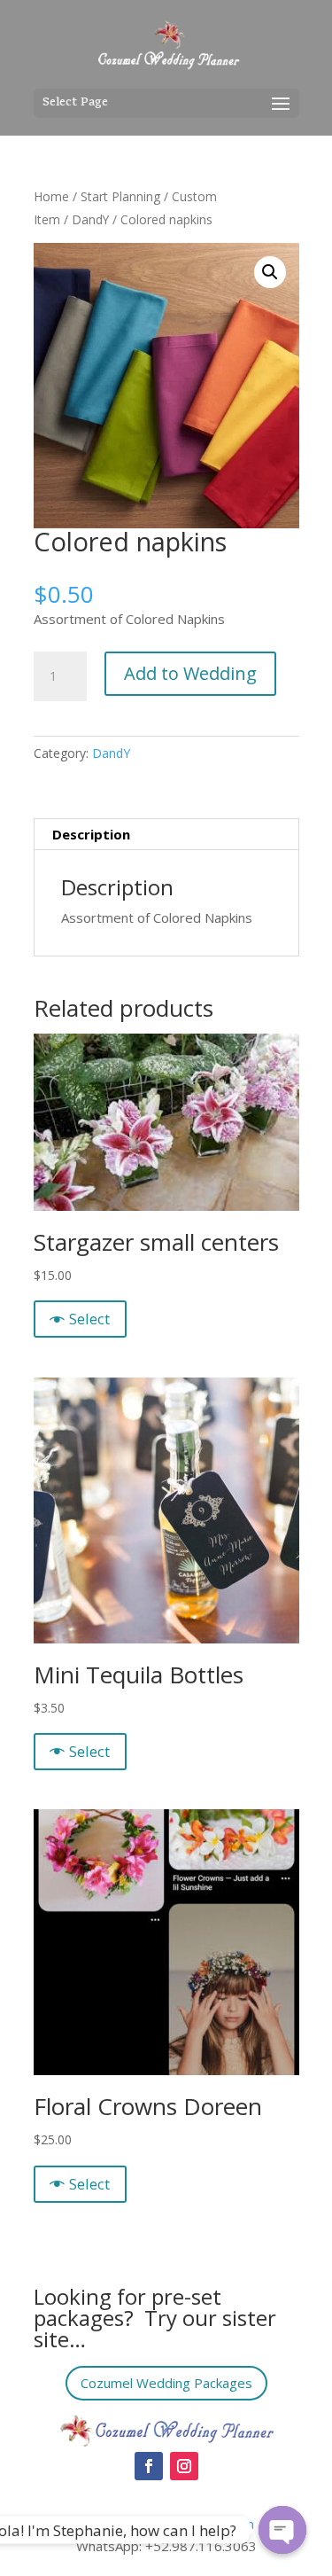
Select (89, 1319)
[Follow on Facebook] (149, 2466)
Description (91, 834)
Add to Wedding (190, 673)
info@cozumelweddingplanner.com (149, 2524)
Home (51, 196)
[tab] (166, 835)
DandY (90, 219)
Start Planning (120, 196)
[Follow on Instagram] (184, 2466)
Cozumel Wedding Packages (166, 2383)
